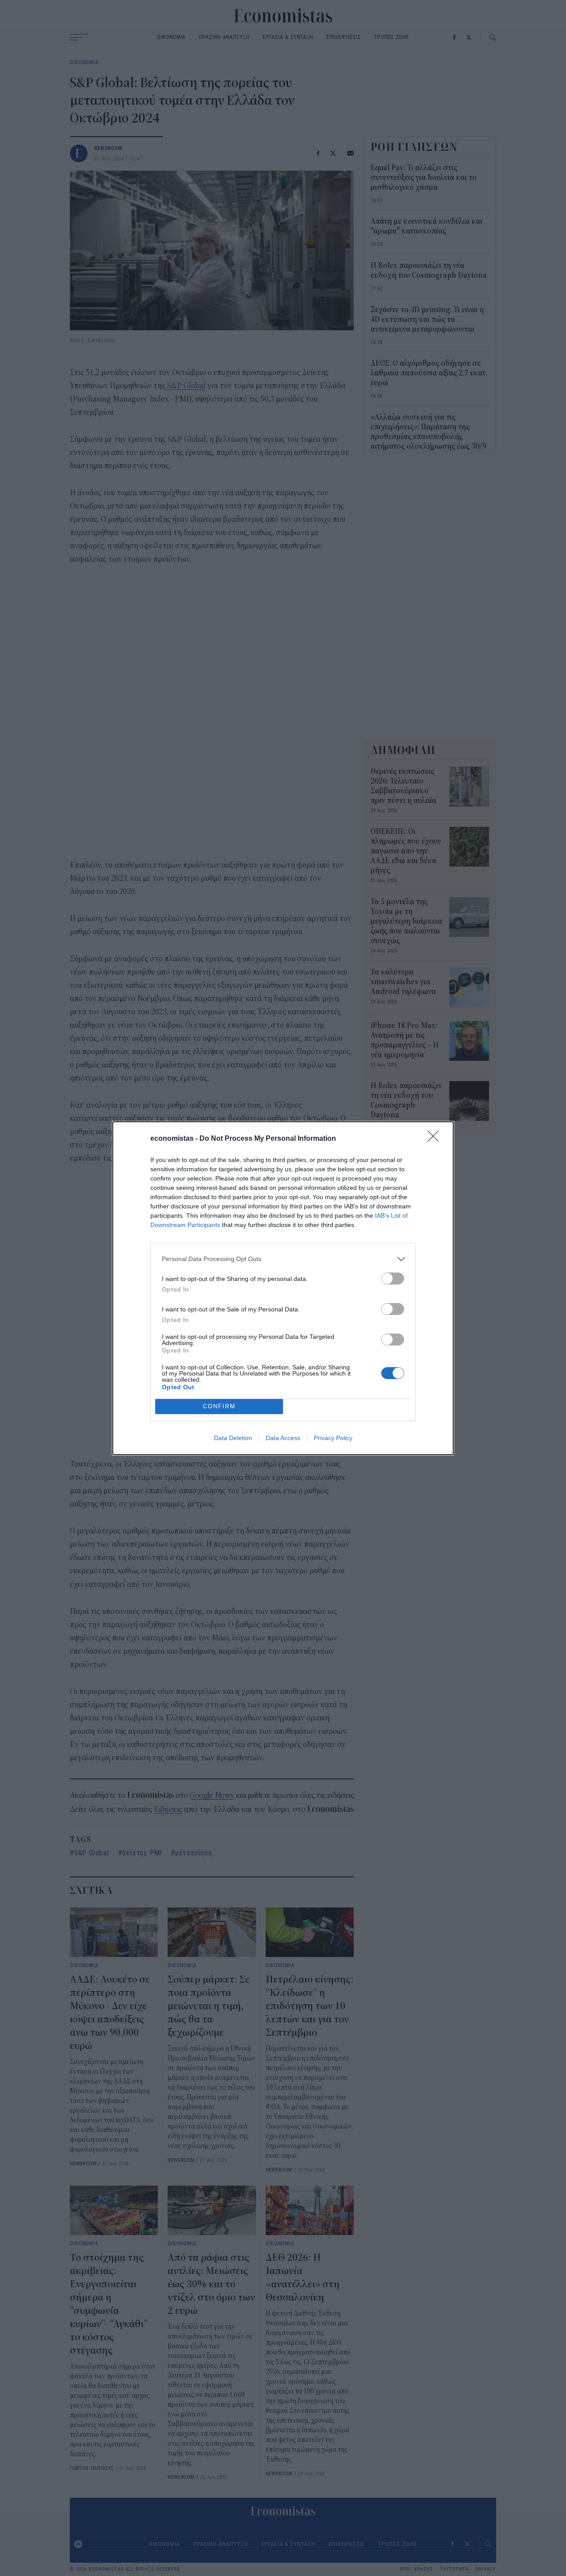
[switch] (393, 1278)
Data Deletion (233, 1438)
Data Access (283, 1438)
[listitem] (283, 1259)
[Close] (436, 1139)
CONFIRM (219, 1406)
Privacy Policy (333, 1438)
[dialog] (283, 1288)
